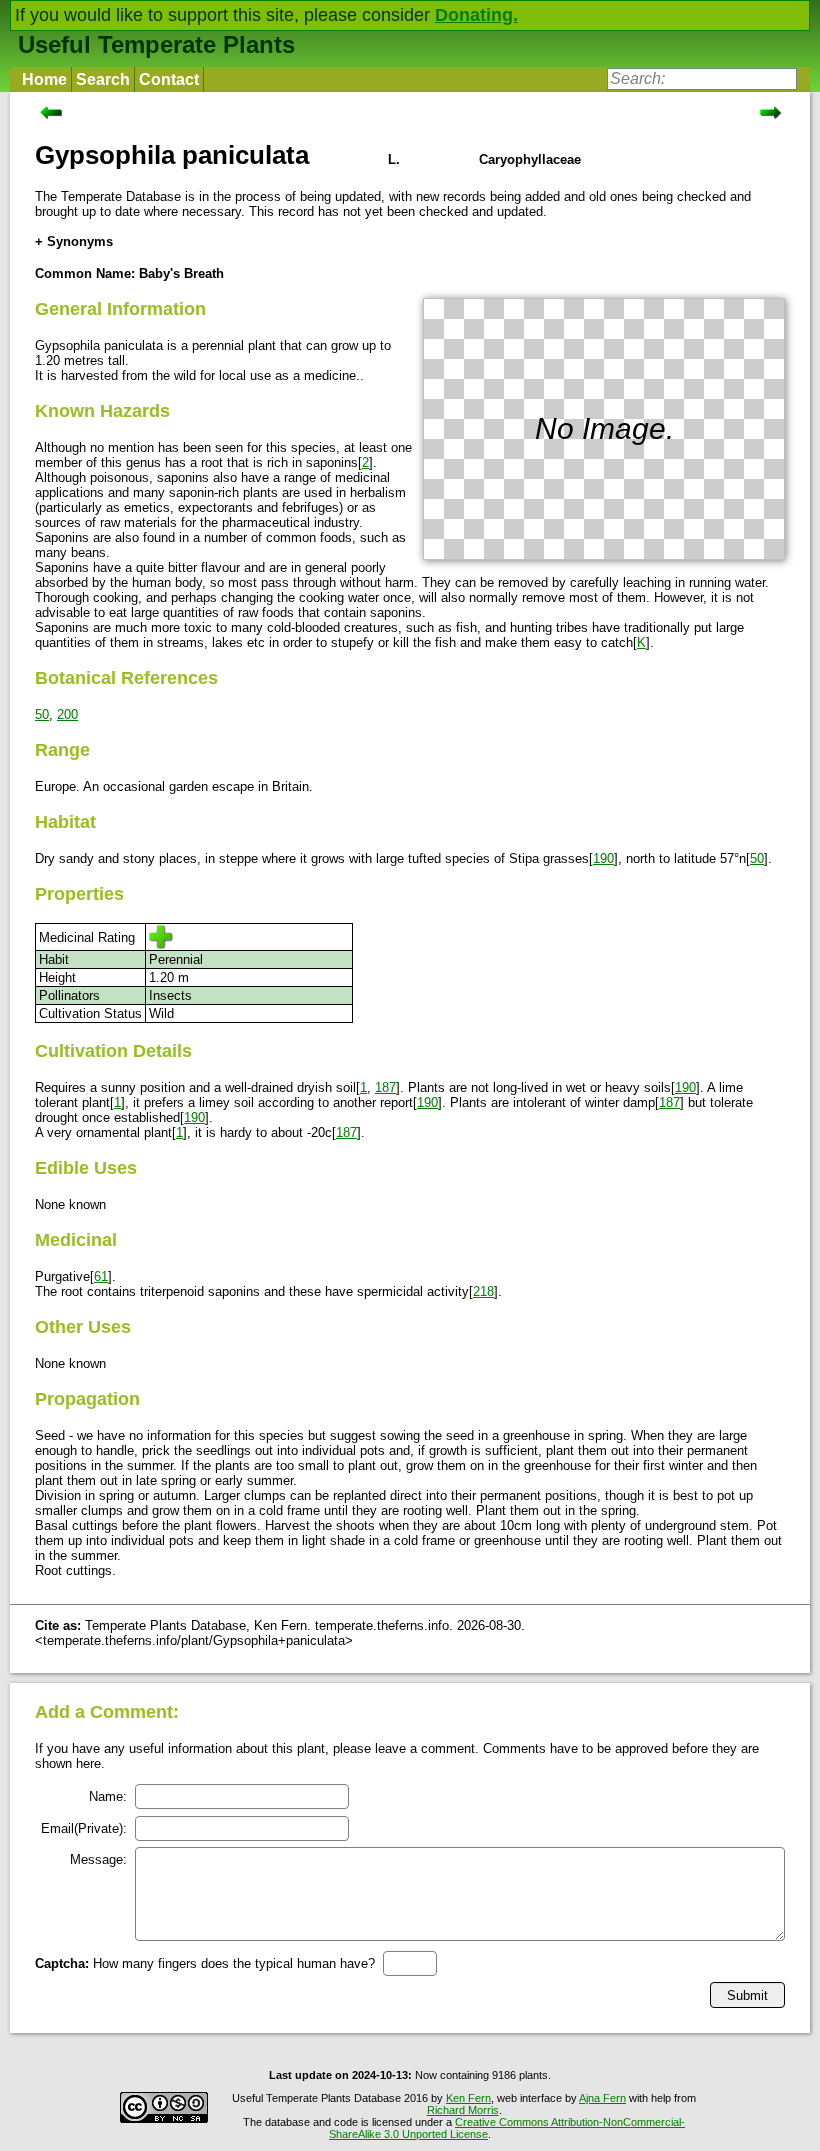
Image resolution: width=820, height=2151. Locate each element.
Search (103, 79)
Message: (98, 1859)
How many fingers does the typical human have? (205, 1963)
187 (385, 1087)
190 (603, 858)
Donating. (476, 15)
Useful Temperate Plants (156, 44)
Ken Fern (468, 2098)
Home (44, 79)
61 (101, 1276)
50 (42, 714)
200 (67, 714)
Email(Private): (84, 1828)
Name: (108, 1796)
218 (483, 1291)
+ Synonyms (74, 241)
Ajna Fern (602, 2098)
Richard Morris (463, 2110)
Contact (169, 79)
